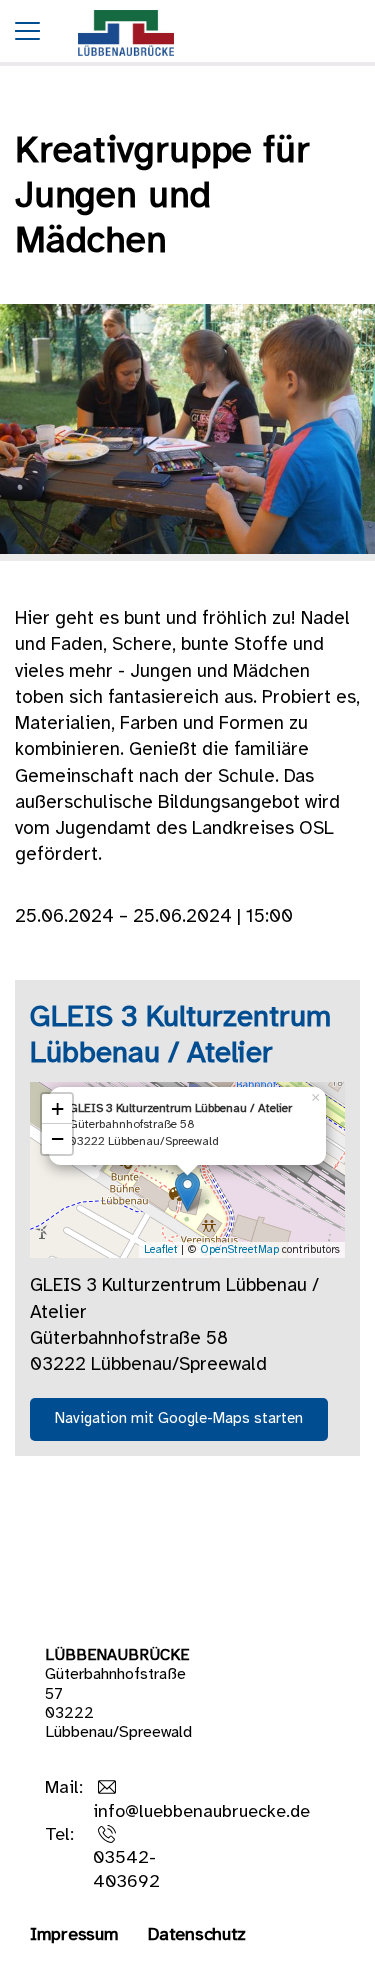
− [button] (57, 1138)
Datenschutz (197, 1935)
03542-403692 (126, 1870)
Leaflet (161, 1250)
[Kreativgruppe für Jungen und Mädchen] (126, 61)
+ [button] (57, 1108)
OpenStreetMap (239, 1250)
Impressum (74, 1935)
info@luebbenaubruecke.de (201, 1812)
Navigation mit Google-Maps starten (179, 1419)
